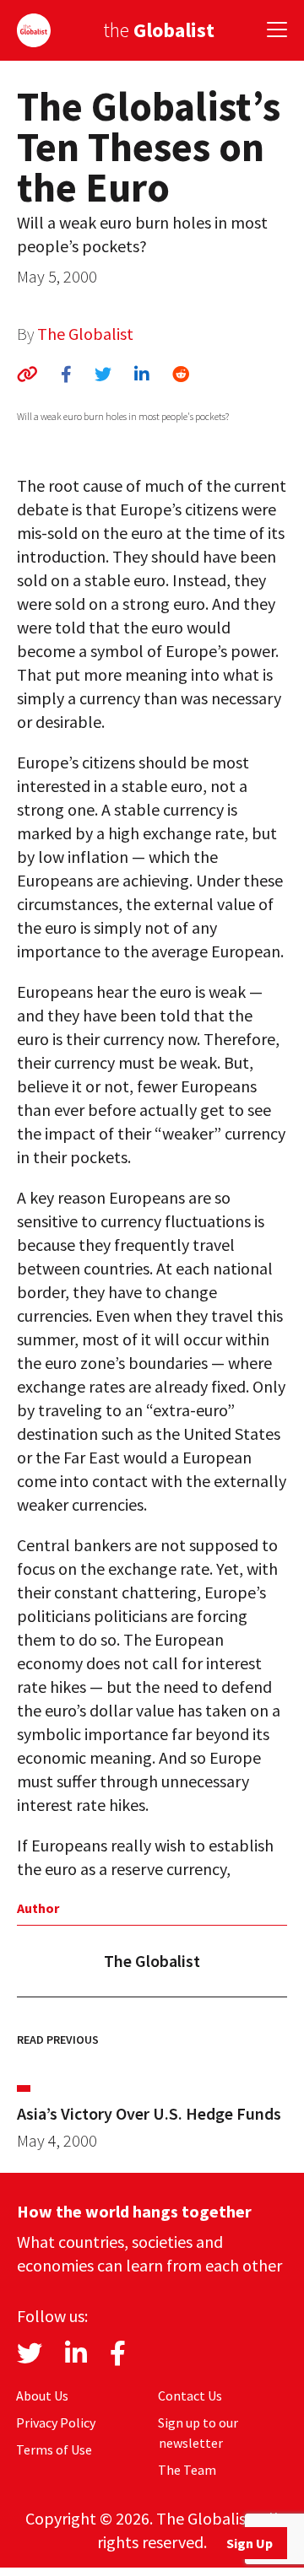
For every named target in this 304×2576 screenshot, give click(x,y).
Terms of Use (54, 2449)
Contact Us (190, 2395)
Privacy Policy (56, 2422)
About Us (42, 2395)
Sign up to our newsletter (198, 2433)
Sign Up (250, 2543)
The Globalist (85, 334)
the (159, 30)
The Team (187, 2470)
